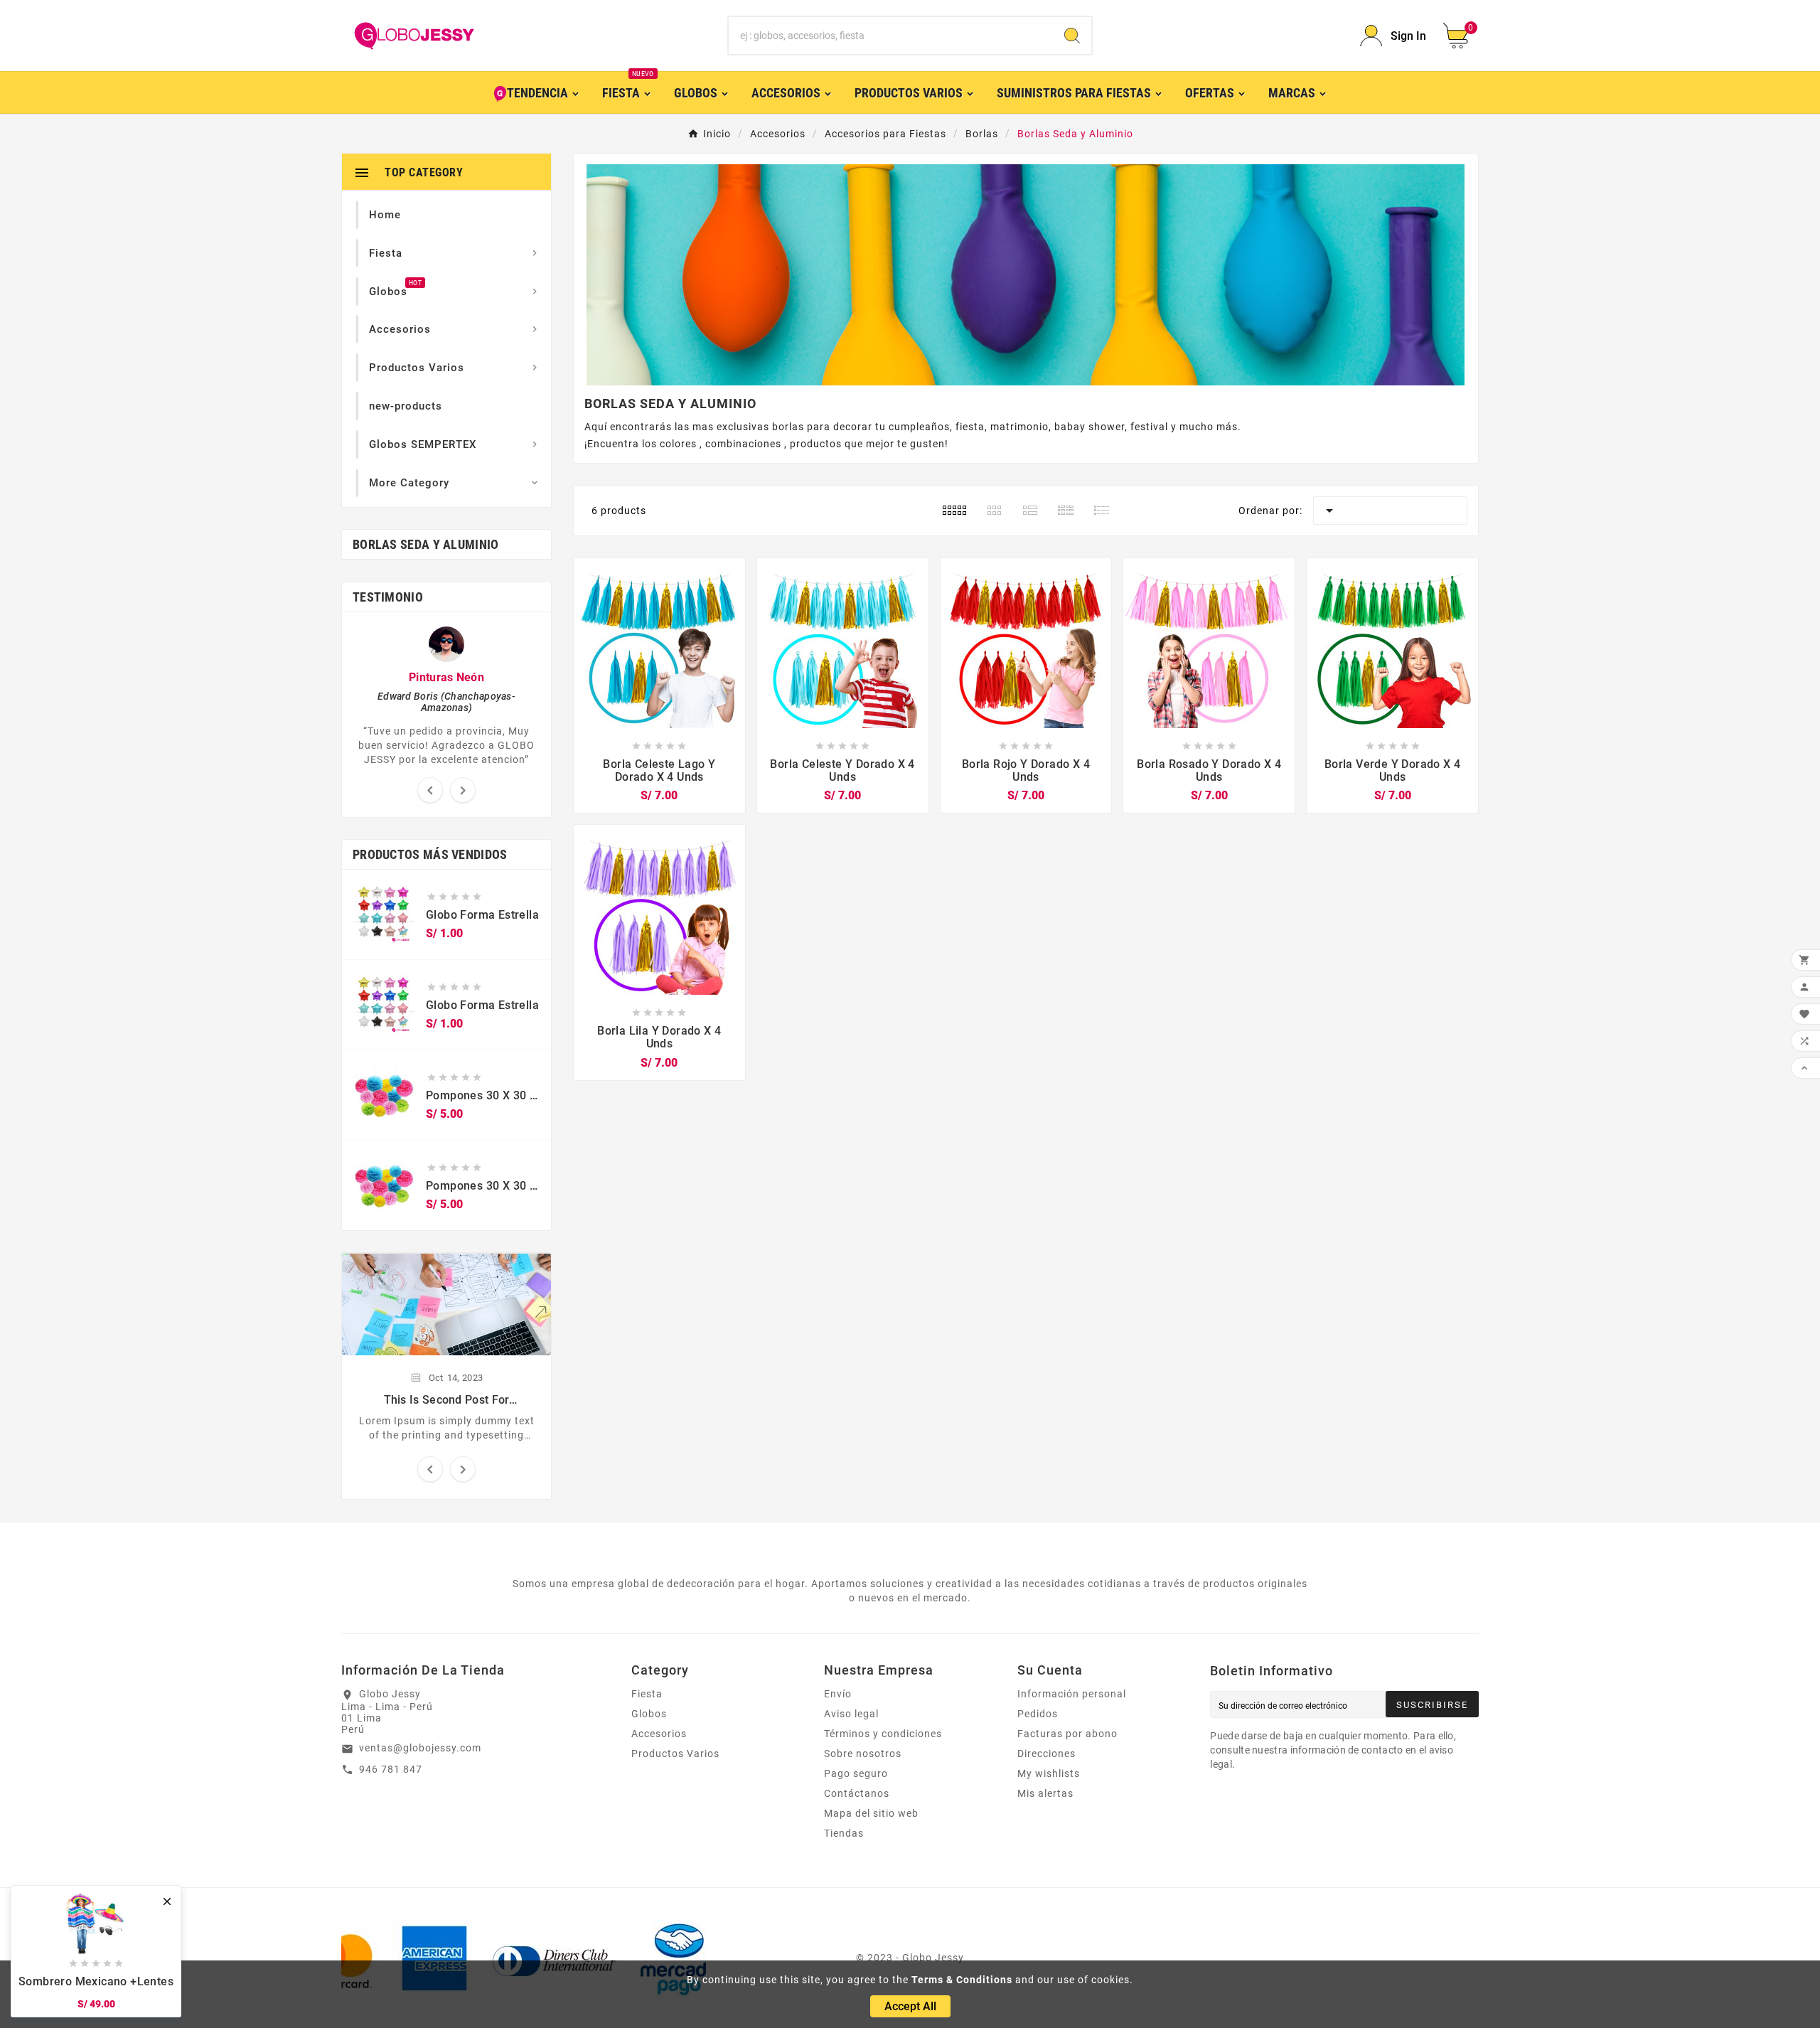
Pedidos (1038, 1714)
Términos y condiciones (883, 1734)
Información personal (1072, 1694)
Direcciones (1046, 1754)
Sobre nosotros (863, 1754)
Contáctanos (857, 1793)
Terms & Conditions (962, 1980)
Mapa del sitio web (871, 1813)
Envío (838, 1694)
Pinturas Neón (446, 677)
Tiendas (844, 1833)
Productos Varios (675, 1754)
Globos (649, 1714)
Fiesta (647, 1694)
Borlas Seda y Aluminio (426, 544)
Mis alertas (1045, 1793)
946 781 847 (391, 1769)
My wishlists (1049, 1773)
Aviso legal (851, 1714)
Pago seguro (856, 1773)
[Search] (1072, 36)
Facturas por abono (1067, 1734)
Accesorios (659, 1734)
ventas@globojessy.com (420, 1748)
